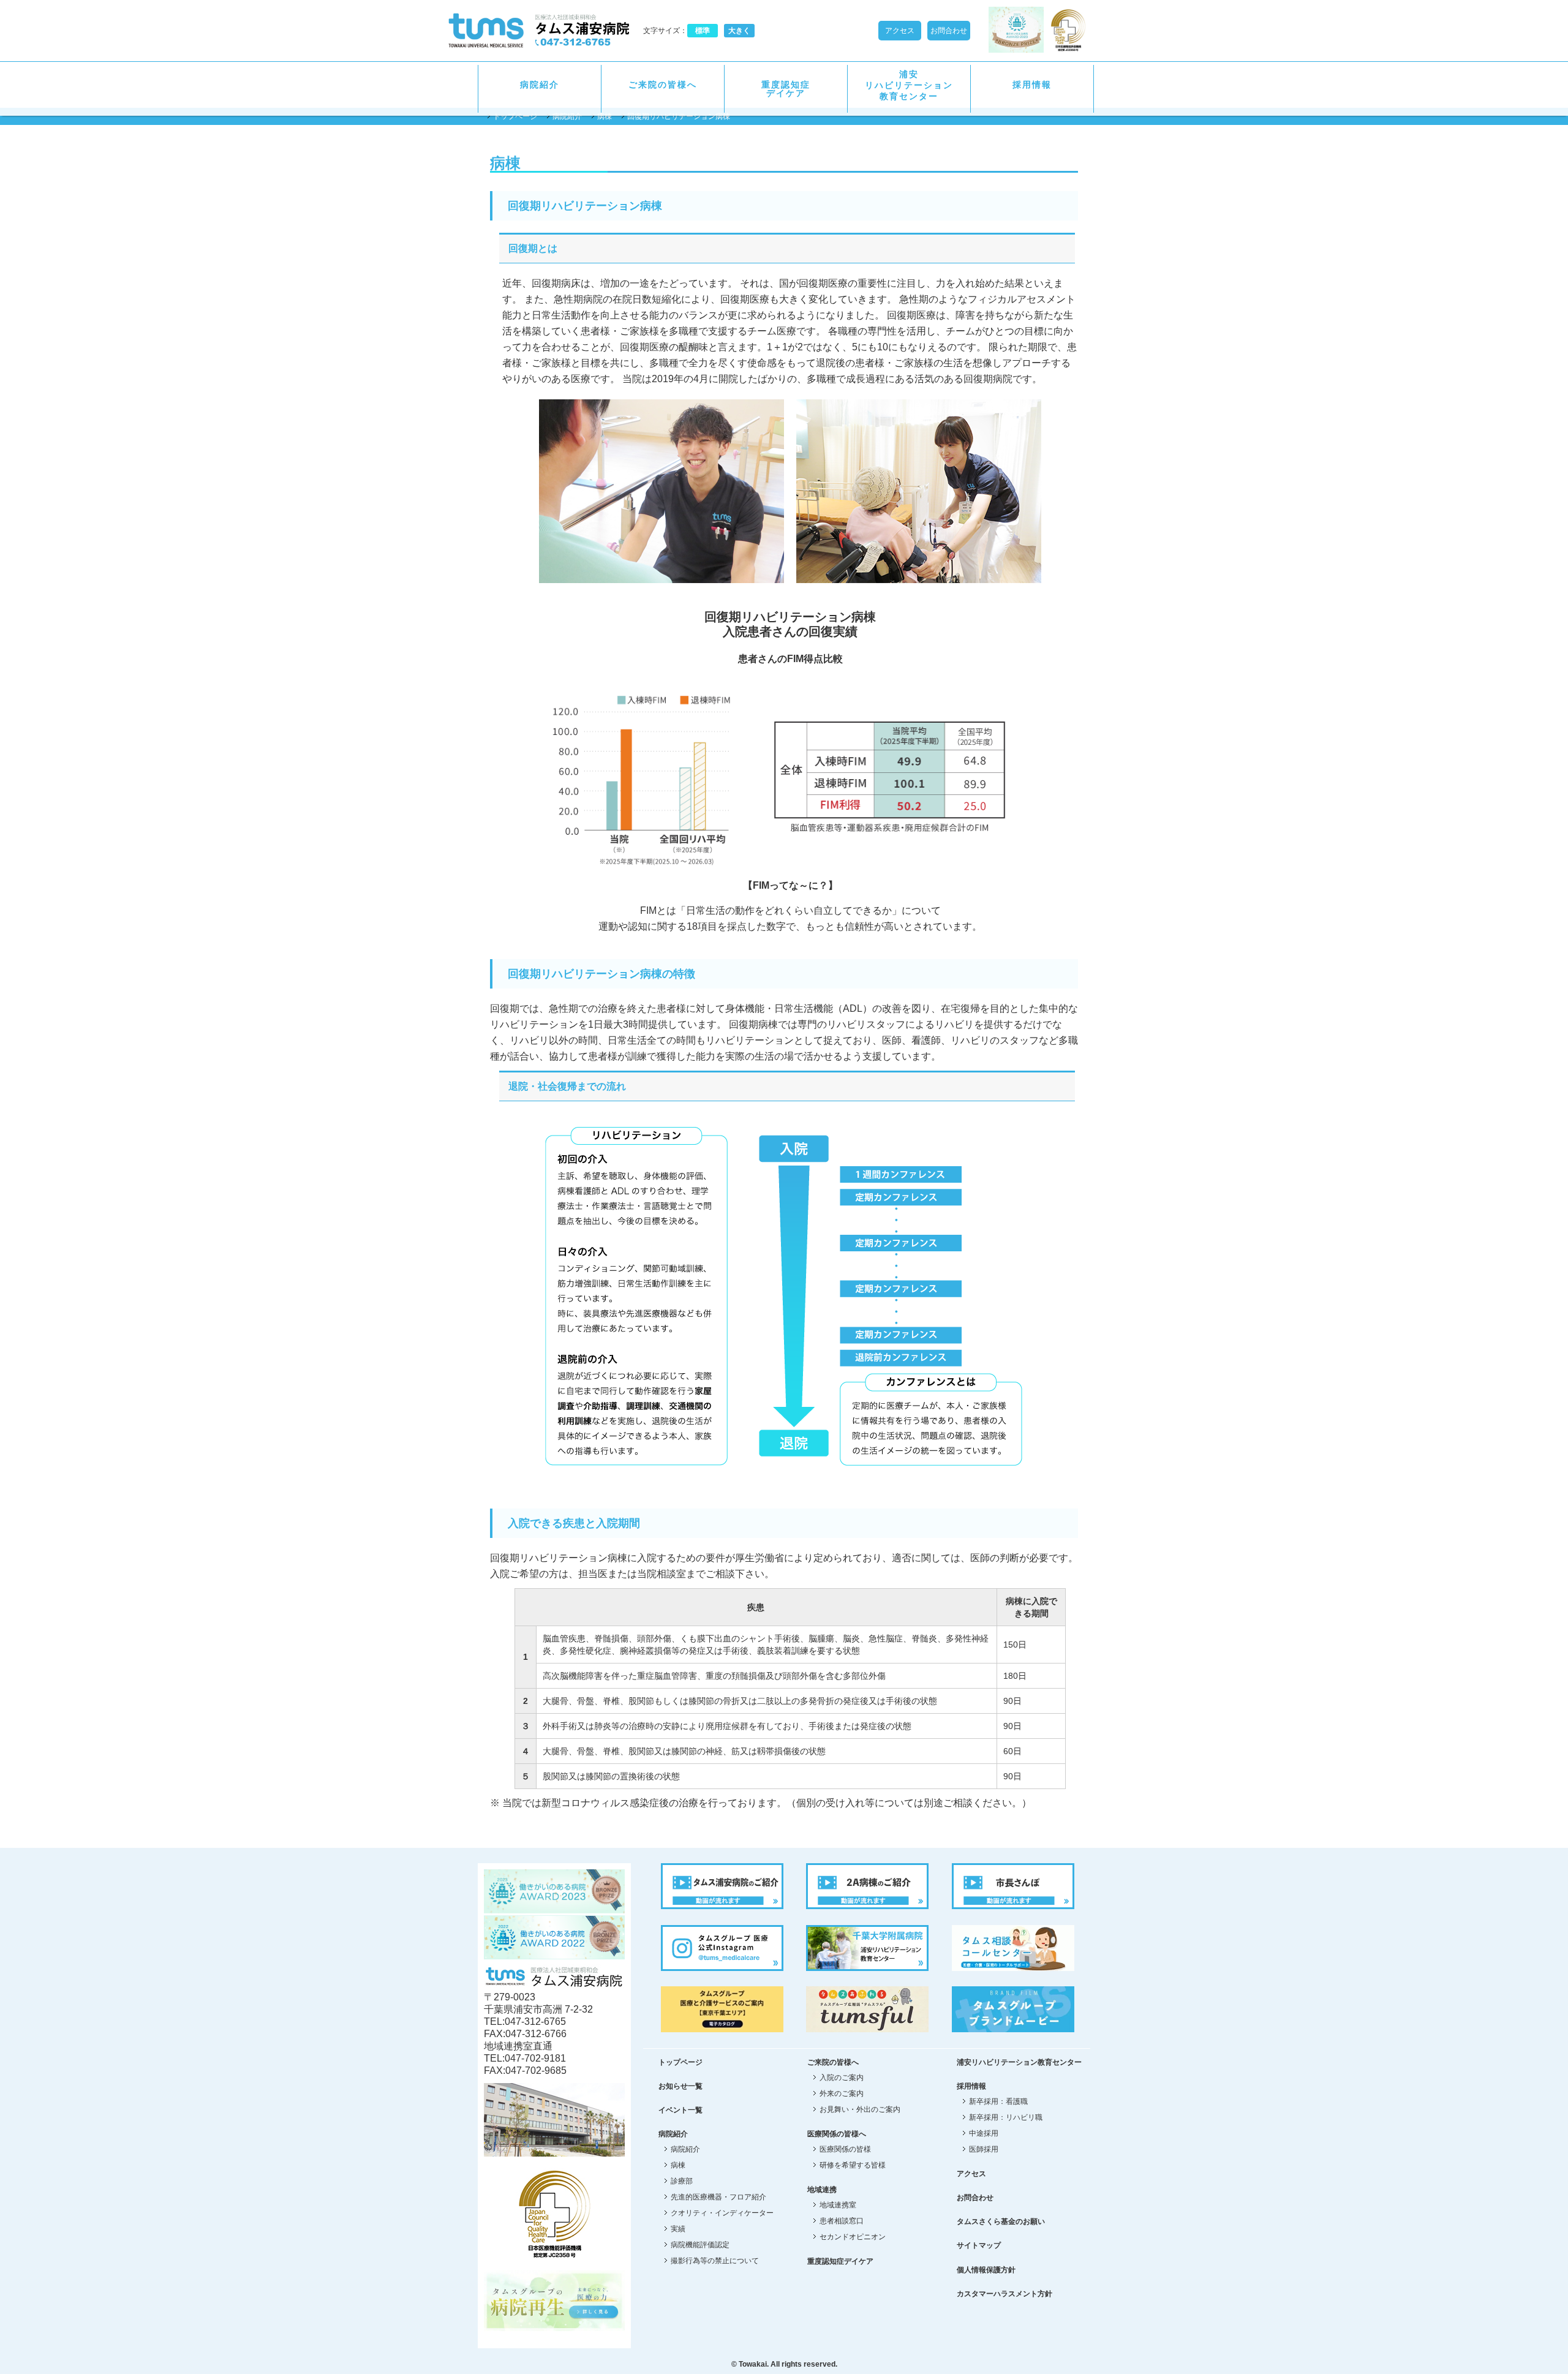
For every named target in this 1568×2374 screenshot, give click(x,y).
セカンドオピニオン (853, 2237)
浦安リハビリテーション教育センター (909, 85)
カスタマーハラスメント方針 (1005, 2294)
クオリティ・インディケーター (722, 2213)
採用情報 (971, 2086)
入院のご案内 (842, 2078)
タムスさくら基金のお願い (1001, 2221)
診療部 (682, 2181)
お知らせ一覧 (680, 2086)
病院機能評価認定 (700, 2245)
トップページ (515, 116)
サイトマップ (979, 2245)
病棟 (605, 116)
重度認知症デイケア (786, 89)
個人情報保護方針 (986, 2270)
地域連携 (822, 2190)
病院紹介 (540, 85)
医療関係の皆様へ (837, 2134)
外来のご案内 (842, 2093)
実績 (678, 2229)
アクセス (900, 31)
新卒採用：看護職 (998, 2101)
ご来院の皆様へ (663, 85)
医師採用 (984, 2149)
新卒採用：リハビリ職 (1006, 2117)
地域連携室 (838, 2205)
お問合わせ (949, 31)
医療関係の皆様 (845, 2149)
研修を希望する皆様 (853, 2165)
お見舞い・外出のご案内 (860, 2109)
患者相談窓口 (842, 2221)
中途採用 (984, 2133)
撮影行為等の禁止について (715, 2261)
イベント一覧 (680, 2110)
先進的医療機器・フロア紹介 (718, 2197)
